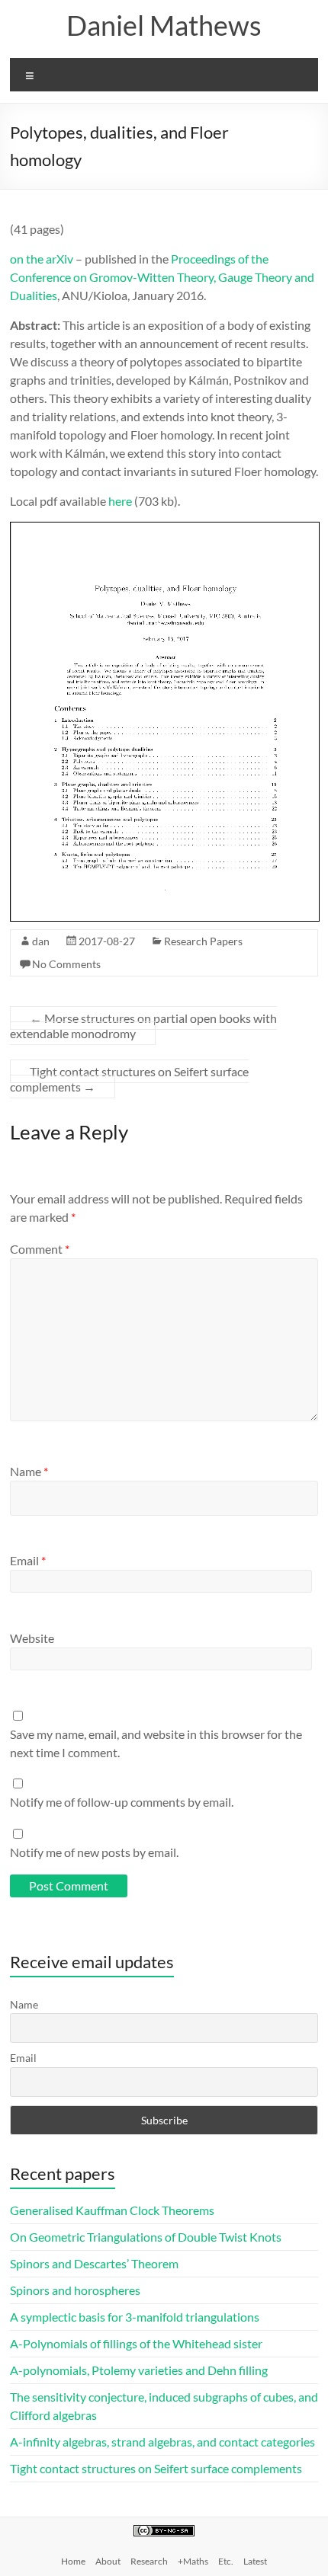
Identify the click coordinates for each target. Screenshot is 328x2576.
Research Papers (203, 941)
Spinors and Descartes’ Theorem (94, 2263)
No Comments (66, 964)
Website (32, 1638)
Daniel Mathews (164, 25)
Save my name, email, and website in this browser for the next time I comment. (156, 1743)
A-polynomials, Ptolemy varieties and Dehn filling (139, 2370)
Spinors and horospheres (75, 2290)
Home (73, 2561)
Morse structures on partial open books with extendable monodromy (143, 1026)
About (108, 2561)
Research (149, 2561)
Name (29, 1471)
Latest (255, 2561)
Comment (40, 1249)
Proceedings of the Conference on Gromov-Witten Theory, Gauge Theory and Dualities (162, 277)
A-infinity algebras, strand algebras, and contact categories (162, 2442)
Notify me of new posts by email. (94, 1852)
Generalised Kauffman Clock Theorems (112, 2210)
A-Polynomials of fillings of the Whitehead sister (136, 2343)
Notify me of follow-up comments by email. (122, 1802)
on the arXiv (42, 259)
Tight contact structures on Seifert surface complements (129, 1079)
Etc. (226, 2561)
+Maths (193, 2561)
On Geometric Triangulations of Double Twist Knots (146, 2237)
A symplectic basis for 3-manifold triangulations (135, 2317)
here (120, 501)
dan (41, 941)
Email (28, 1560)
